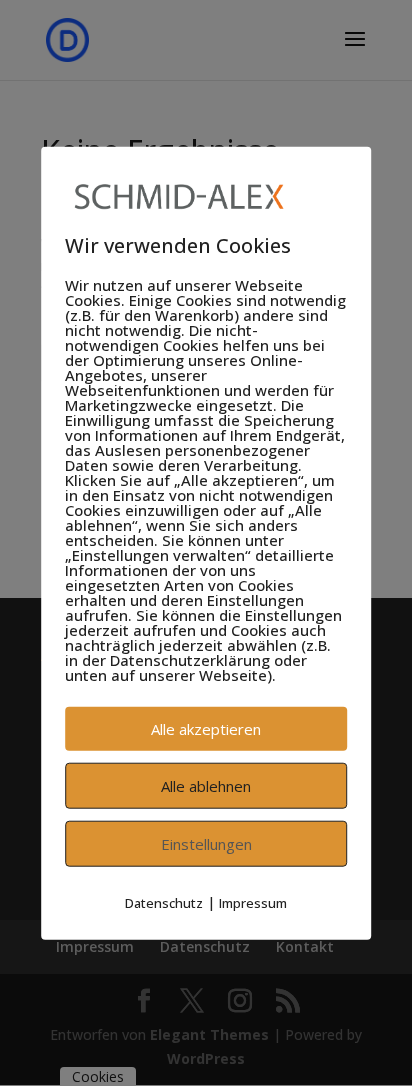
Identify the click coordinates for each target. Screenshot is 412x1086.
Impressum (253, 903)
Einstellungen (206, 844)
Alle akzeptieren (206, 729)
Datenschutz (164, 903)
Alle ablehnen (206, 786)
